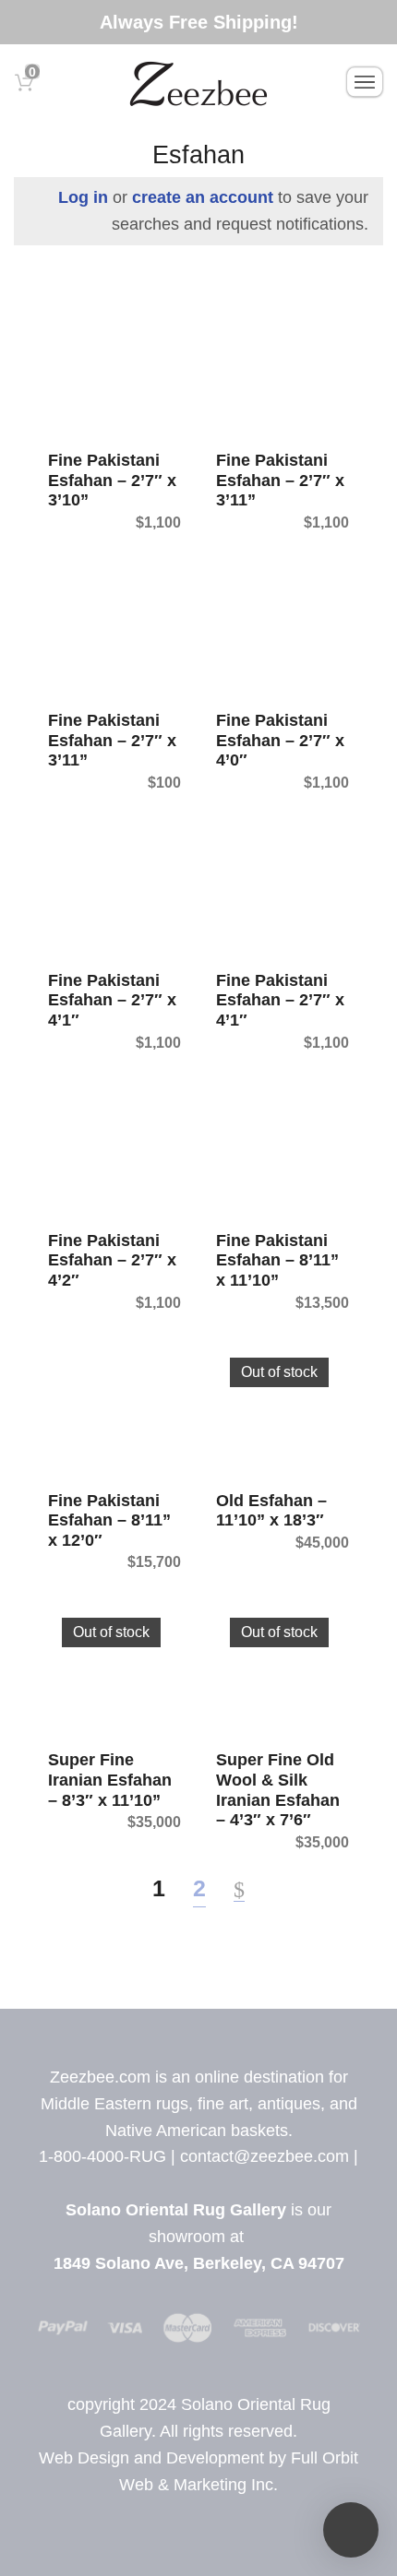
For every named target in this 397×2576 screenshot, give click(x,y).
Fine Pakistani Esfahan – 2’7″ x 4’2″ (112, 1260)
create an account (203, 197)
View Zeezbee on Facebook (181, 2183)
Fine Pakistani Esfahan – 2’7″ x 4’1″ (112, 1000)
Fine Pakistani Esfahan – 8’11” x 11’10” (277, 1260)
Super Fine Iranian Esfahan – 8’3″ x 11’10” (110, 1780)
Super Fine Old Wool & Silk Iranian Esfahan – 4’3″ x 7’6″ (278, 1790)
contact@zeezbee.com (265, 2156)
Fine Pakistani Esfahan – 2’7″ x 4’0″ (280, 740)
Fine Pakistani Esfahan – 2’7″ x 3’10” (112, 480)
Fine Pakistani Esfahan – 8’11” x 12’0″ (109, 1520)
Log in (83, 197)
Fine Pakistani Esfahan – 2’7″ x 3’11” (280, 480)
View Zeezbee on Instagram (222, 2183)
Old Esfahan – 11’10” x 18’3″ (271, 1511)
